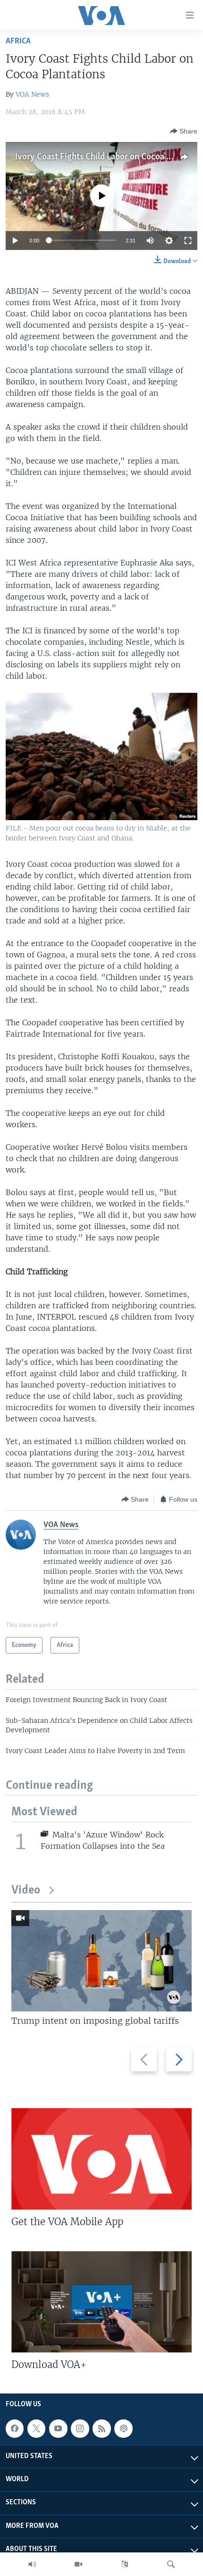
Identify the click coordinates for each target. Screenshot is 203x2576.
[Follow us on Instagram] (80, 2428)
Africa (18, 41)
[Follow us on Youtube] (58, 2428)
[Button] (184, 131)
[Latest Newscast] (32, 2564)
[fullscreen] (188, 241)
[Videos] (78, 2564)
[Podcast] (123, 2428)
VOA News (32, 94)
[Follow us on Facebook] (15, 2428)
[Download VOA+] (101, 2302)
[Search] (171, 2564)
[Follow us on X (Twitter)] (36, 2428)
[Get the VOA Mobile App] (101, 2159)
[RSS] (101, 2428)
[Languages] (125, 2564)
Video (26, 1890)
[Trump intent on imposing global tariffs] (101, 1961)
